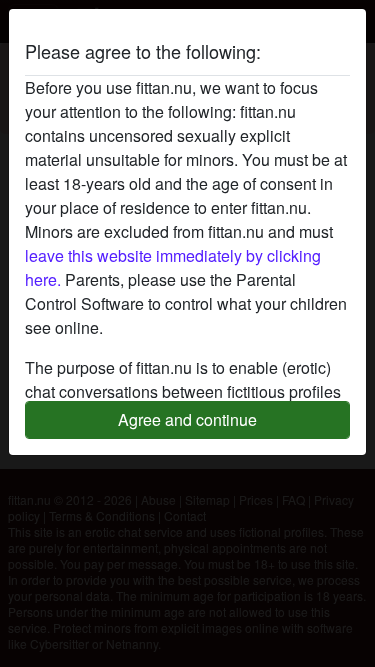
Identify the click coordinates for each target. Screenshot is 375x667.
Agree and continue (187, 419)
